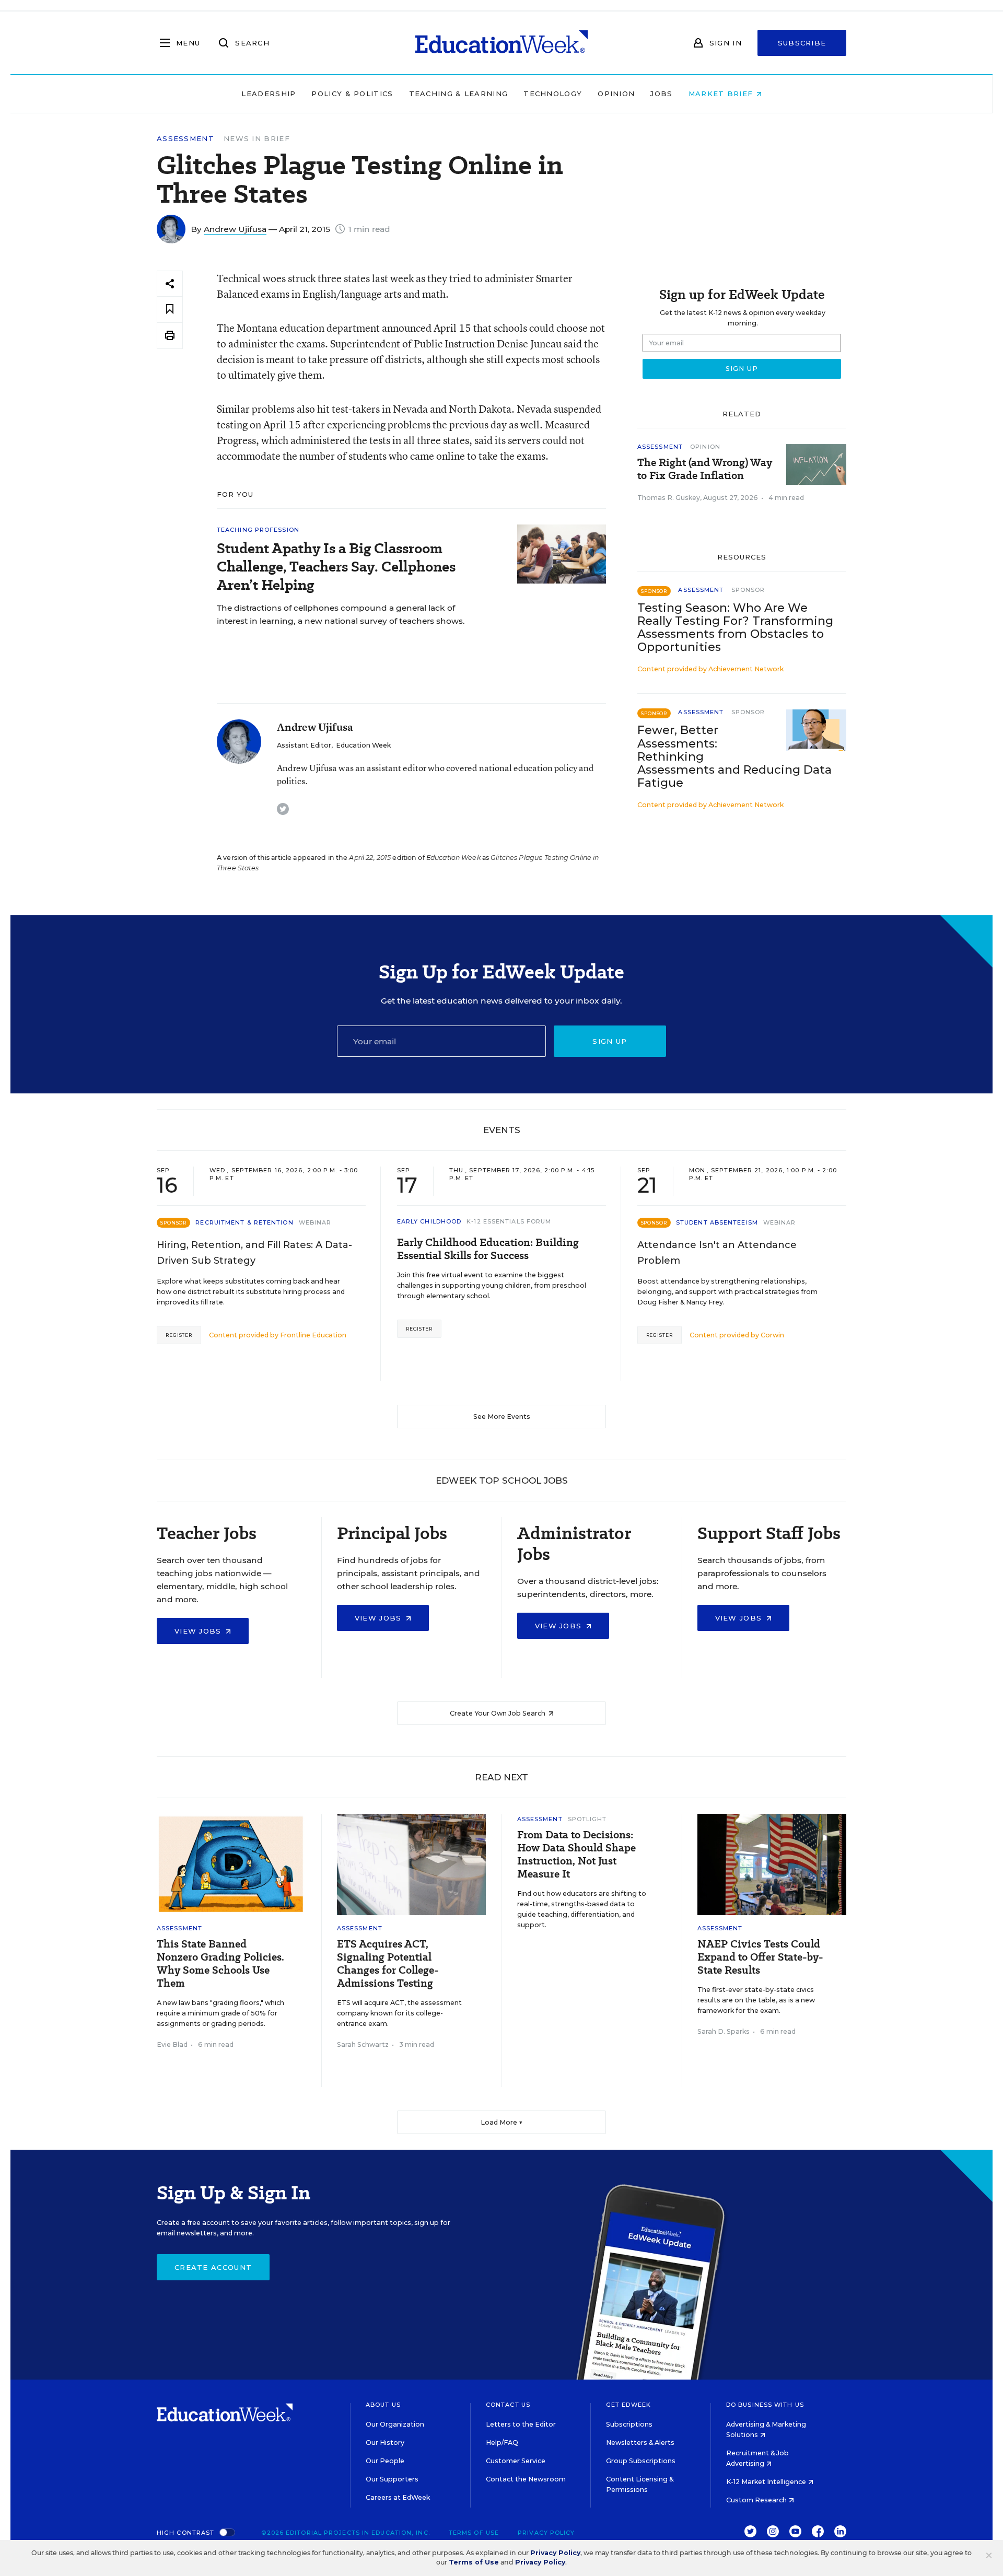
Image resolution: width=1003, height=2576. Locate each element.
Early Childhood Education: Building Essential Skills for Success (488, 1249)
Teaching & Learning (459, 94)
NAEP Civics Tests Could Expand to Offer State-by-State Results (760, 1957)
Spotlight (587, 1819)
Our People (385, 2461)
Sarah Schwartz (363, 2044)
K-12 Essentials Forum (509, 1221)
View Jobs (199, 1631)
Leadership (269, 94)
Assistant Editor (304, 745)
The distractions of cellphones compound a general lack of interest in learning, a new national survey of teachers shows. (341, 614)
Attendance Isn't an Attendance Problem (717, 1253)
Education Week (363, 745)
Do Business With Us (765, 2405)
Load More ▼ (502, 2122)
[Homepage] (501, 43)
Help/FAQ (502, 2443)
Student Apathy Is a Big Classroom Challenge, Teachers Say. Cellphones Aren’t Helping (336, 567)
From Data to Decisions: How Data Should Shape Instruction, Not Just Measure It (576, 1855)
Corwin (772, 1335)
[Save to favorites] (170, 310)
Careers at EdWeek (398, 2497)
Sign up (610, 1041)
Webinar (315, 1222)
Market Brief (722, 94)
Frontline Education (313, 1335)
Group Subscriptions (641, 2461)
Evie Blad (172, 2044)
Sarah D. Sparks (724, 2031)
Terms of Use (474, 2533)
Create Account (213, 2267)
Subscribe (802, 43)
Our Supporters (392, 2479)
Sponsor (748, 590)
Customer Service (516, 2461)
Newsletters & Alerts (640, 2443)
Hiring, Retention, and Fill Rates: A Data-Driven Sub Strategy (254, 1253)
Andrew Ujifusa (235, 229)
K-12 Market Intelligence (767, 2482)
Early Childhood (429, 1221)
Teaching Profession (258, 530)
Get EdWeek (628, 2405)
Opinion (616, 94)
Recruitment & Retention (244, 1222)
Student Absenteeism (717, 1222)
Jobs (661, 94)
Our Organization (395, 2424)
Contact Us (508, 2405)
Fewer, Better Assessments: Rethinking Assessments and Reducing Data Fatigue (734, 756)
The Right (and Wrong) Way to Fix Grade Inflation (705, 469)
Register (179, 1335)
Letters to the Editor (521, 2424)
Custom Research (757, 2500)
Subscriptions (629, 2424)
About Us (383, 2405)
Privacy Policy (546, 2533)
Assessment (185, 139)
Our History (385, 2443)
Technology (553, 94)
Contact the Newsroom (526, 2479)
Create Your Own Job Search (498, 1713)
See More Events (502, 1417)
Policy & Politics (352, 94)
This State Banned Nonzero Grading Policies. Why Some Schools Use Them (220, 1964)
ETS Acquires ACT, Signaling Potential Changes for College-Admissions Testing (388, 1964)
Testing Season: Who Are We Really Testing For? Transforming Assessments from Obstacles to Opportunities (735, 627)
